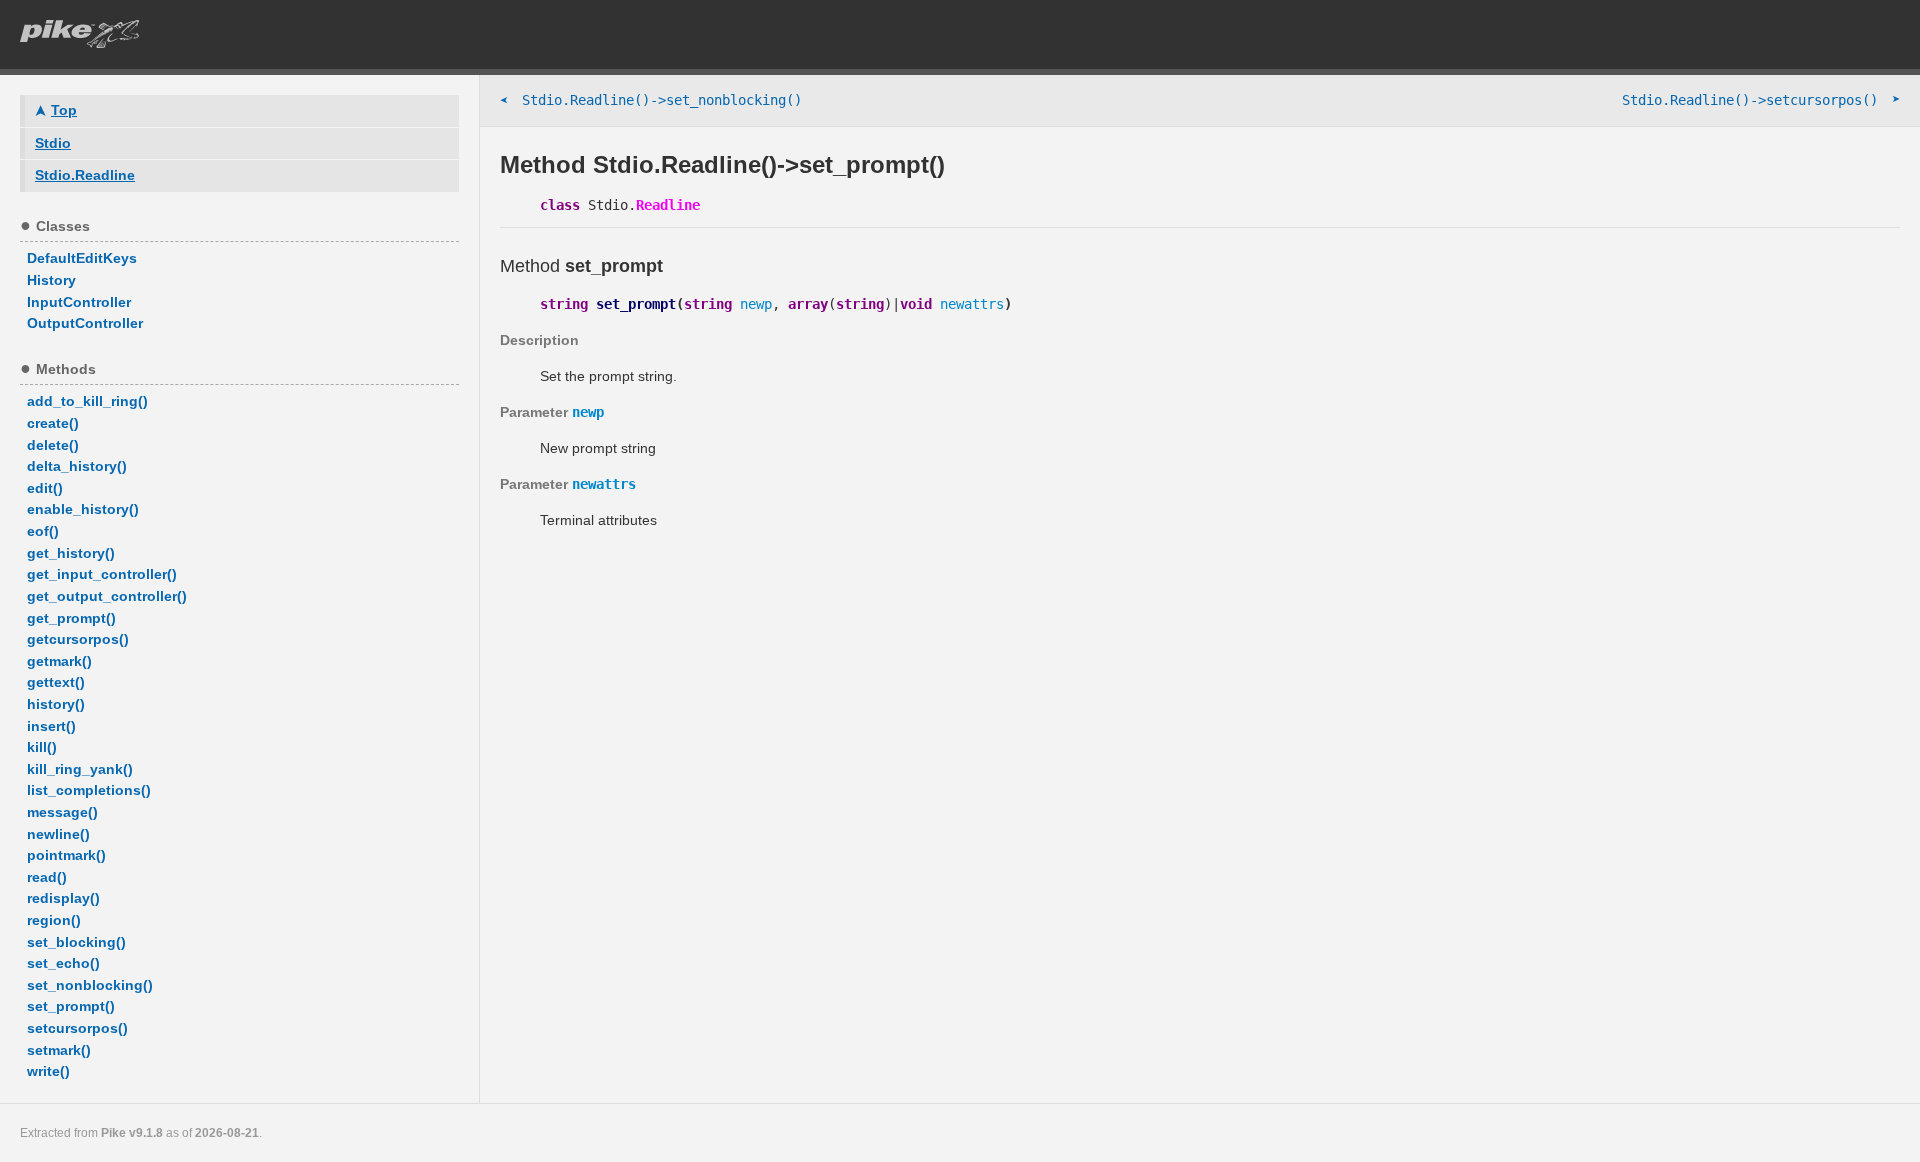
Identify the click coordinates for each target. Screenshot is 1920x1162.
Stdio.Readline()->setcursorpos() (1761, 99)
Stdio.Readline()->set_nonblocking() (651, 100)
